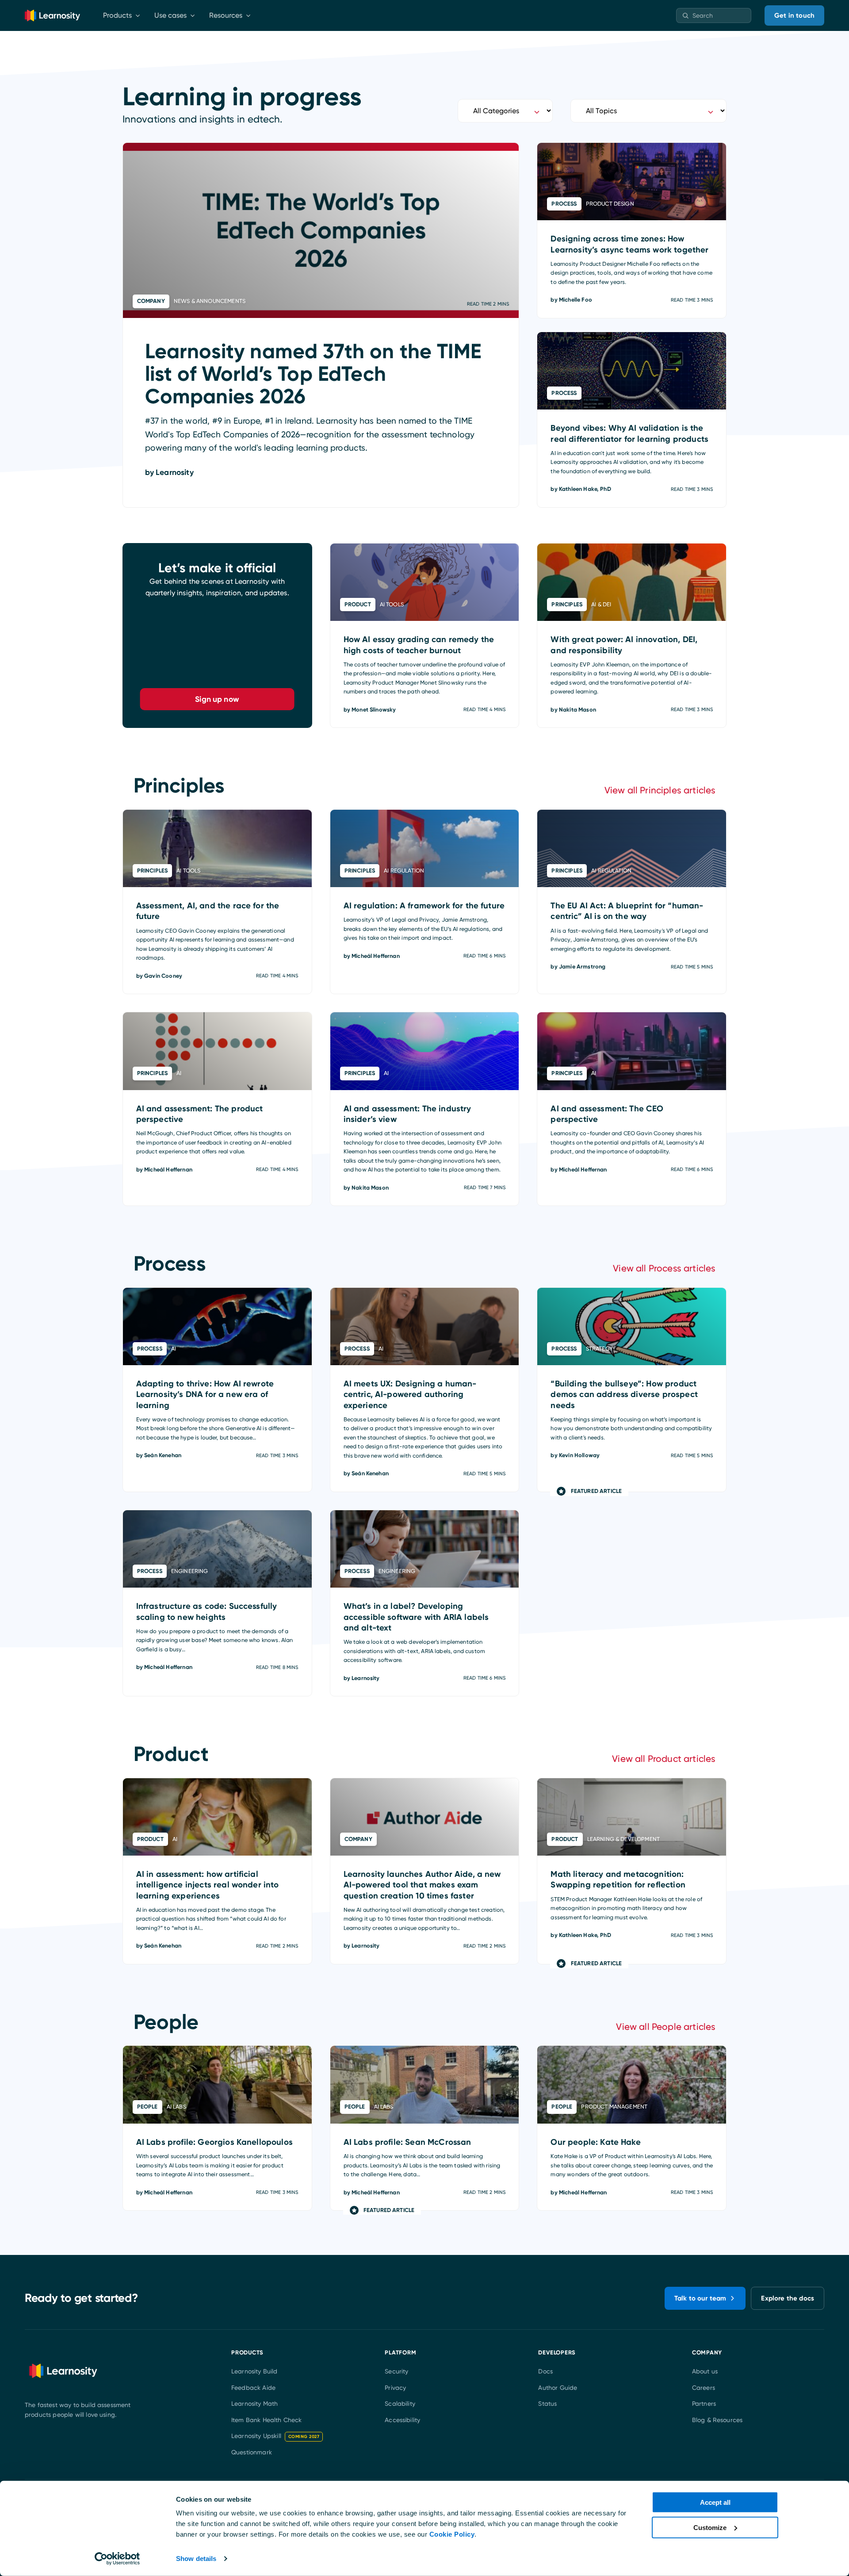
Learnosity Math (254, 2404)
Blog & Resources (717, 2420)
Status (547, 2404)
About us (705, 2371)
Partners (704, 2404)
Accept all (715, 2502)
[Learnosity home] (52, 15)
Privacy (395, 2388)
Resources (226, 15)
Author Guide (558, 2388)
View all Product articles (664, 1759)
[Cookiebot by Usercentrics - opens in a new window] (117, 2559)
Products (117, 15)
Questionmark (252, 2452)
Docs (545, 2371)
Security (396, 2371)
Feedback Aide (253, 2388)
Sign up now (217, 699)
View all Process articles (664, 1268)
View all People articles (666, 2027)
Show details (196, 2559)
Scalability (400, 2404)
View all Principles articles (660, 790)
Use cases (170, 15)
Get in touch (794, 15)
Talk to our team (700, 2298)
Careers (704, 2388)
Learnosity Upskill (275, 2436)
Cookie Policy (452, 2534)
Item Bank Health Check (267, 2420)
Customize (710, 2527)
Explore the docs (788, 2298)
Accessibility (402, 2420)
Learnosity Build (254, 2371)
